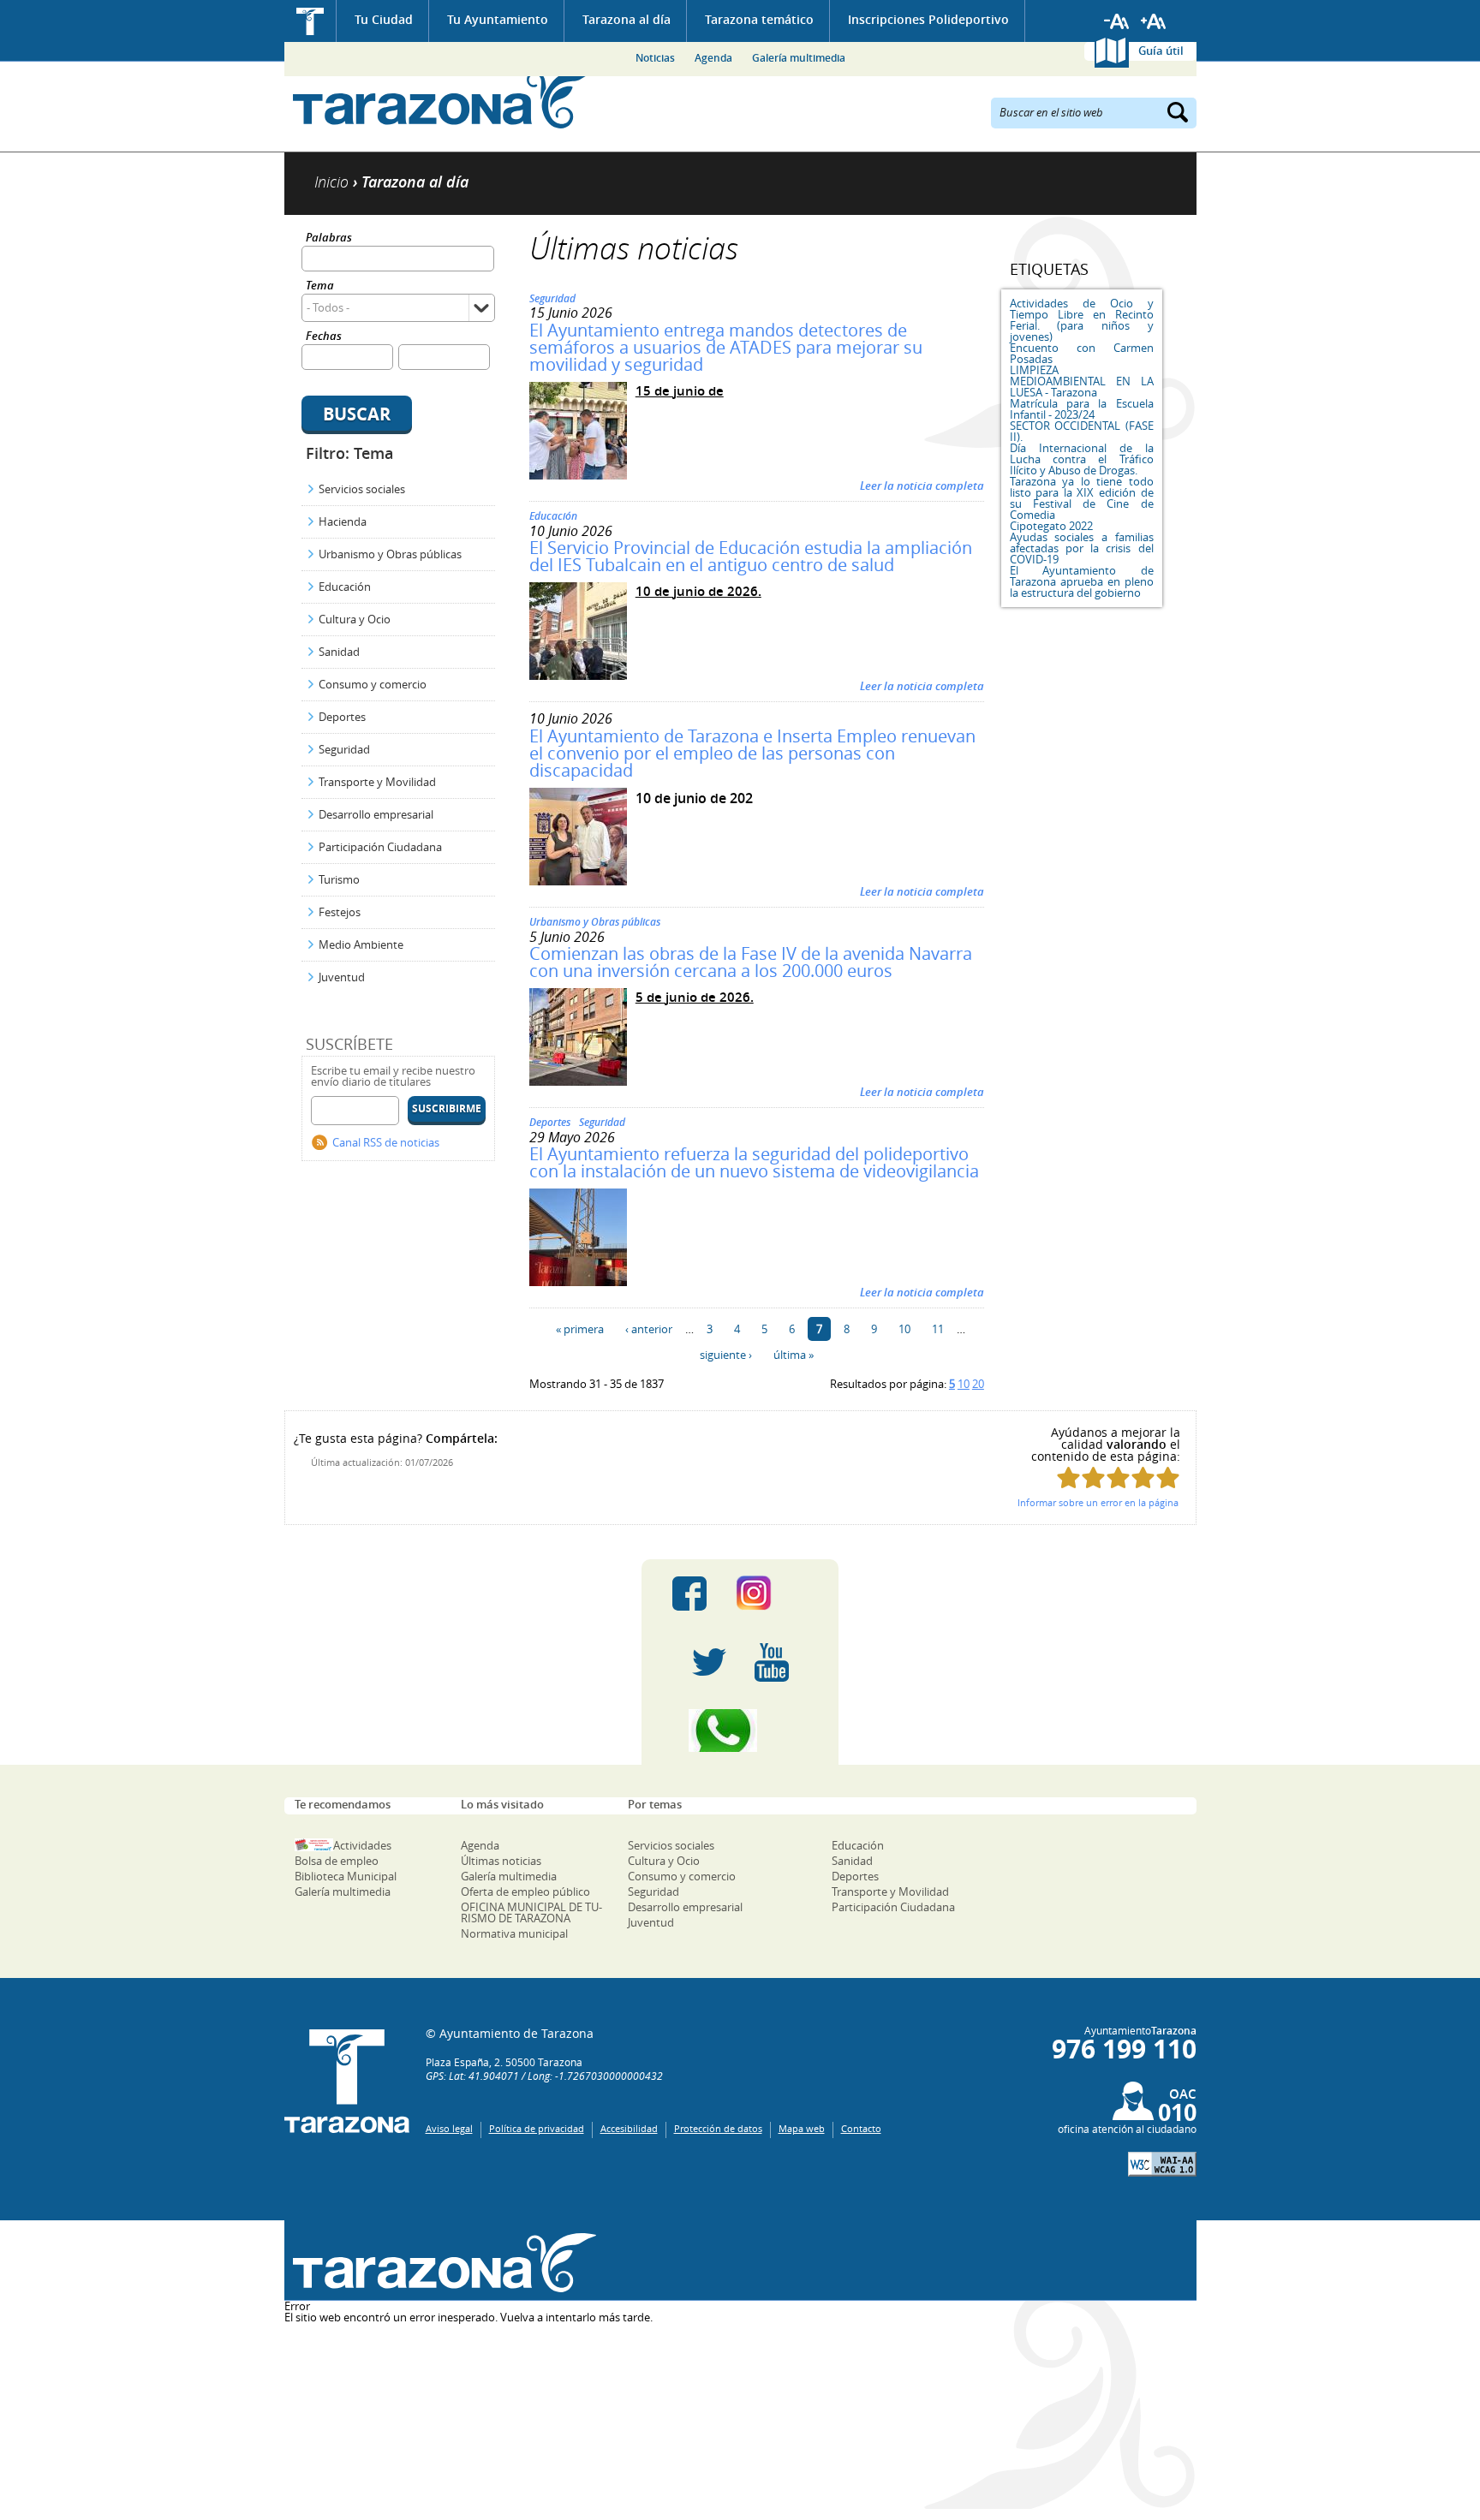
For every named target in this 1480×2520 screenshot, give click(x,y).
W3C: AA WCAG (1162, 2164)
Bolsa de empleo (337, 1861)
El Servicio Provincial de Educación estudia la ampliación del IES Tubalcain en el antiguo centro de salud (751, 556)
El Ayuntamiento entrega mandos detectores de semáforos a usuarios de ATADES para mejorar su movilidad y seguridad (726, 347)
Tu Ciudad (384, 19)
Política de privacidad (537, 2128)
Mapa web (802, 2128)
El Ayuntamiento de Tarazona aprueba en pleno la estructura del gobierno (1082, 581)
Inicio (310, 21)
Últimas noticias (501, 1861)
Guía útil (1161, 51)
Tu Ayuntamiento (498, 19)
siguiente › (726, 1355)
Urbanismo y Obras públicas (390, 554)
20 (978, 1384)
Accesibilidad (629, 2128)
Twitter (709, 1662)
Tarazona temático (759, 19)
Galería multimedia (799, 58)
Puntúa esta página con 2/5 (1093, 1477)
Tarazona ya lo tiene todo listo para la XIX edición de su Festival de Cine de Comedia (1082, 498)
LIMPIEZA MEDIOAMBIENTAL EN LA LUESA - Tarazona (1082, 381)
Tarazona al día (627, 19)
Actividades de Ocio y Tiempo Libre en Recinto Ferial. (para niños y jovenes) (1082, 320)
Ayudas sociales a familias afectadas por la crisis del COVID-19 (1082, 548)
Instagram (771, 1594)
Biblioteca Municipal (346, 1876)
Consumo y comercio (373, 684)
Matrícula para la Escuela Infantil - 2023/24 (1082, 409)
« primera (580, 1329)
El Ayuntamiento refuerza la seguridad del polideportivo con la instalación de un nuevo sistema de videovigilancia (754, 1162)
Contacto (861, 2128)
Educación (345, 587)
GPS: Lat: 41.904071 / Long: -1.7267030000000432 (544, 2076)
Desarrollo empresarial (376, 814)
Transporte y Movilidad (377, 782)
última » (794, 1355)
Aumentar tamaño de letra (1154, 21)
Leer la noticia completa (922, 486)
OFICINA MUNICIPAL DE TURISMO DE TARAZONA (531, 1912)
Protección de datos (718, 2128)
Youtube (772, 1662)
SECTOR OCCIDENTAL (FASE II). (1082, 431)
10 (904, 1329)
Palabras (329, 238)
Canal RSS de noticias (386, 1142)
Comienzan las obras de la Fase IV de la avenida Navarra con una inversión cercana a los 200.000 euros (751, 962)
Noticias (655, 58)
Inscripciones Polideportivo (928, 19)
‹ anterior (649, 1329)
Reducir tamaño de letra (1117, 21)
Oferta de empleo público (525, 1891)
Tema (320, 286)
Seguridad (344, 749)
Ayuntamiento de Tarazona (441, 99)
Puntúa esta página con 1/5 (1068, 1477)
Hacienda (343, 521)
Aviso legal (449, 2128)
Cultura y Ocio (355, 619)
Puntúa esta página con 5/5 (1168, 1477)
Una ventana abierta (441, 2263)
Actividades (362, 1845)
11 (938, 1329)
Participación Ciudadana (380, 847)
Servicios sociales (362, 489)
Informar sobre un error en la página (1098, 1502)
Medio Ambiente (361, 944)
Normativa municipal (514, 1933)
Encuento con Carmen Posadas (1082, 353)
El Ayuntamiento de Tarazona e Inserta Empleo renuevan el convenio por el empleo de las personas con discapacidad (752, 753)
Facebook (689, 1594)
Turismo (339, 879)
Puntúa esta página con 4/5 (1143, 1477)
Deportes (342, 717)
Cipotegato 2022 (1051, 526)
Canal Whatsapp (740, 1731)
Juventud (342, 977)
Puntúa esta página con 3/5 (1118, 1477)
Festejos (340, 912)
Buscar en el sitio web (1051, 111)
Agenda (713, 58)
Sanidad (339, 652)
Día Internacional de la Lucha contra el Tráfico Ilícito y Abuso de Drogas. (1082, 459)
